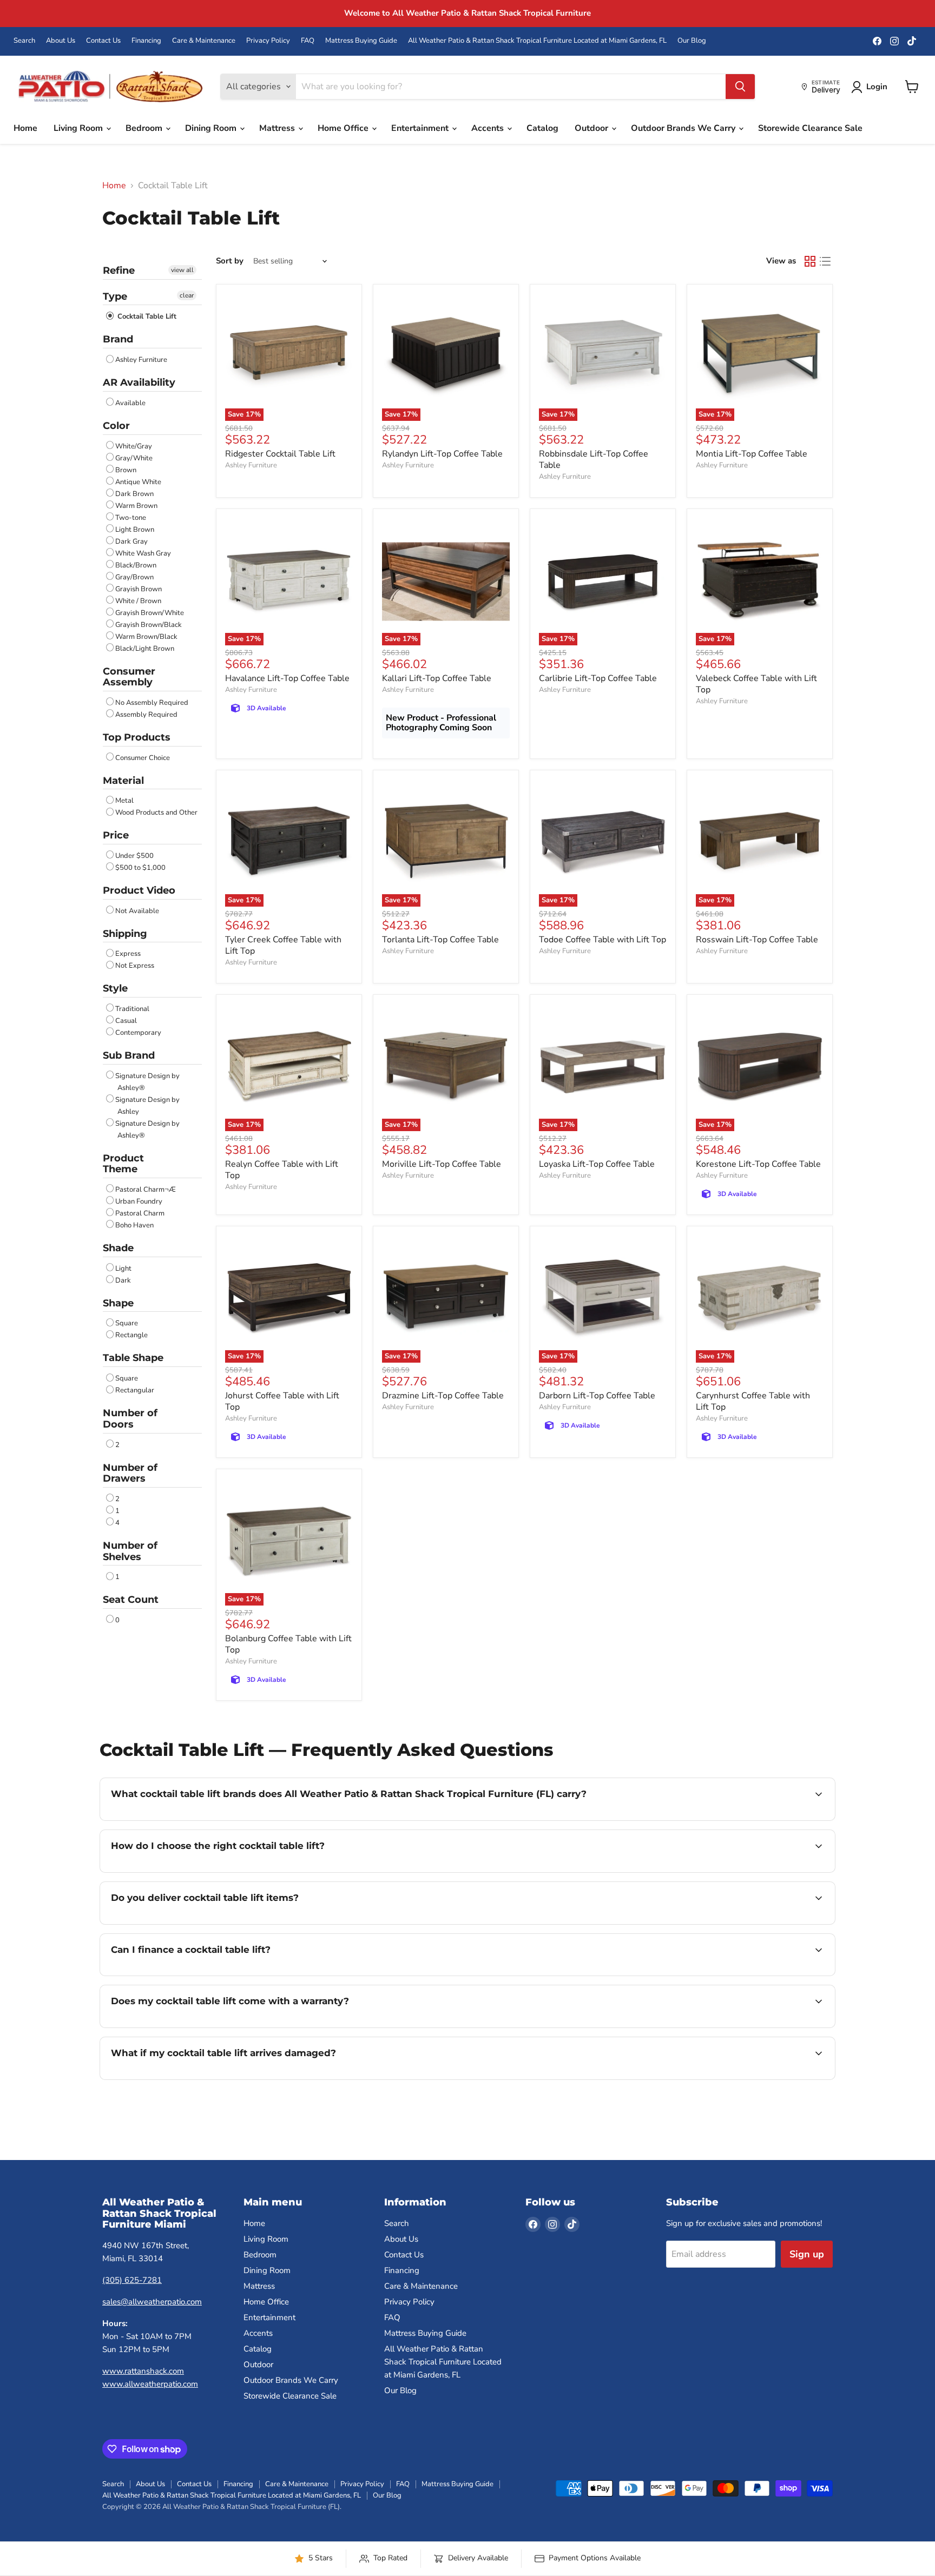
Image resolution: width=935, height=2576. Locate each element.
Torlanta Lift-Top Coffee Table (440, 940)
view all (182, 270)
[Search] (740, 87)
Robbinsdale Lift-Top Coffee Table (594, 460)
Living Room (79, 128)
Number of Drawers (130, 1473)
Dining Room (212, 128)
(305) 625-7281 (132, 2280)
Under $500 (134, 856)
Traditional (132, 1009)
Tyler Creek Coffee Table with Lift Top (283, 945)
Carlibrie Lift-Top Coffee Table (598, 678)
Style (115, 988)
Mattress (278, 128)
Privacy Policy (268, 41)
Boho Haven (134, 1225)
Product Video (139, 890)
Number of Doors (130, 1419)
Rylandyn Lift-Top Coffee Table (442, 454)
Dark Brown (134, 494)
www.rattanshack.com (143, 2371)
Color (116, 426)
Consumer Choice (143, 758)
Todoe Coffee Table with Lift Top (603, 940)
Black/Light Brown (145, 649)
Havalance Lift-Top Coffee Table (287, 678)
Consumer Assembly (129, 677)
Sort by (230, 261)
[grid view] (810, 261)
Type (115, 296)
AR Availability (139, 382)
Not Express (135, 966)
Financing (146, 41)
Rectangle (131, 1335)
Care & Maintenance (204, 41)
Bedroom (145, 128)
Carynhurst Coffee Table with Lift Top (753, 1401)
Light (123, 1269)
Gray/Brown (134, 577)
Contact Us (103, 41)
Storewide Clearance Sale (810, 128)
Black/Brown (136, 565)
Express (128, 954)
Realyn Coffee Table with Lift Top (282, 1170)
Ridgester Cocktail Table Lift (280, 454)
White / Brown (138, 601)
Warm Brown (136, 506)
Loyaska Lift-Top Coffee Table (597, 1164)
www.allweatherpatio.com (150, 2384)
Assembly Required (146, 715)
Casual (126, 1021)
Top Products (137, 737)
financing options (199, 1974)
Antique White (138, 482)
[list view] (825, 261)
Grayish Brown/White (150, 613)
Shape (118, 1303)
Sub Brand (129, 1055)
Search (24, 41)
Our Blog (692, 41)
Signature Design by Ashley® (147, 1082)
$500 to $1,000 (140, 868)
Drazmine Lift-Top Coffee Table (443, 1396)
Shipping (125, 934)
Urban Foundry (139, 1201)
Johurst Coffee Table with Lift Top (282, 1401)
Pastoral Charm (140, 1213)
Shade (118, 1248)
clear (187, 295)
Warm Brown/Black (146, 637)
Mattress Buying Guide (361, 41)
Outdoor (592, 128)
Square (127, 1323)
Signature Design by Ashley (147, 1106)
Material (123, 781)
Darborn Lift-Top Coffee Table (597, 1396)
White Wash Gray (143, 553)
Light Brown (135, 530)
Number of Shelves (130, 1551)
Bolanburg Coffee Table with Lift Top (288, 1644)
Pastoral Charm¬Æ (146, 1190)
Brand (118, 339)
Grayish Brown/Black (149, 625)
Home (25, 128)
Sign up (807, 2254)
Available (130, 403)
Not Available (137, 911)
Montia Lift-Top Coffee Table (752, 454)
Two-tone (131, 518)
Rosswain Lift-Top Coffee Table (757, 940)
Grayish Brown (139, 589)
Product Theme (123, 1164)
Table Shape (133, 1358)
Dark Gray (131, 541)
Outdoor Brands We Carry (684, 128)
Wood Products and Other (156, 813)
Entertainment (421, 128)
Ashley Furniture (141, 360)
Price (116, 835)
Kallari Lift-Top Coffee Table (437, 678)
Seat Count (131, 1600)
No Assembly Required (152, 703)
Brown (126, 470)
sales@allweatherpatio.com (152, 2302)
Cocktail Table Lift (146, 316)
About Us (61, 41)
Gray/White (134, 458)
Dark (123, 1280)
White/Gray (134, 446)
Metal (124, 801)
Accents (489, 128)
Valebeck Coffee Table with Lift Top (756, 684)
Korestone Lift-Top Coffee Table (758, 1164)
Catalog (542, 128)
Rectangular (135, 1390)
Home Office (344, 128)
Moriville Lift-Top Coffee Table (442, 1164)
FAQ (308, 41)
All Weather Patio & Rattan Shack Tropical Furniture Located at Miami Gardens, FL (537, 41)
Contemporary (138, 1033)
